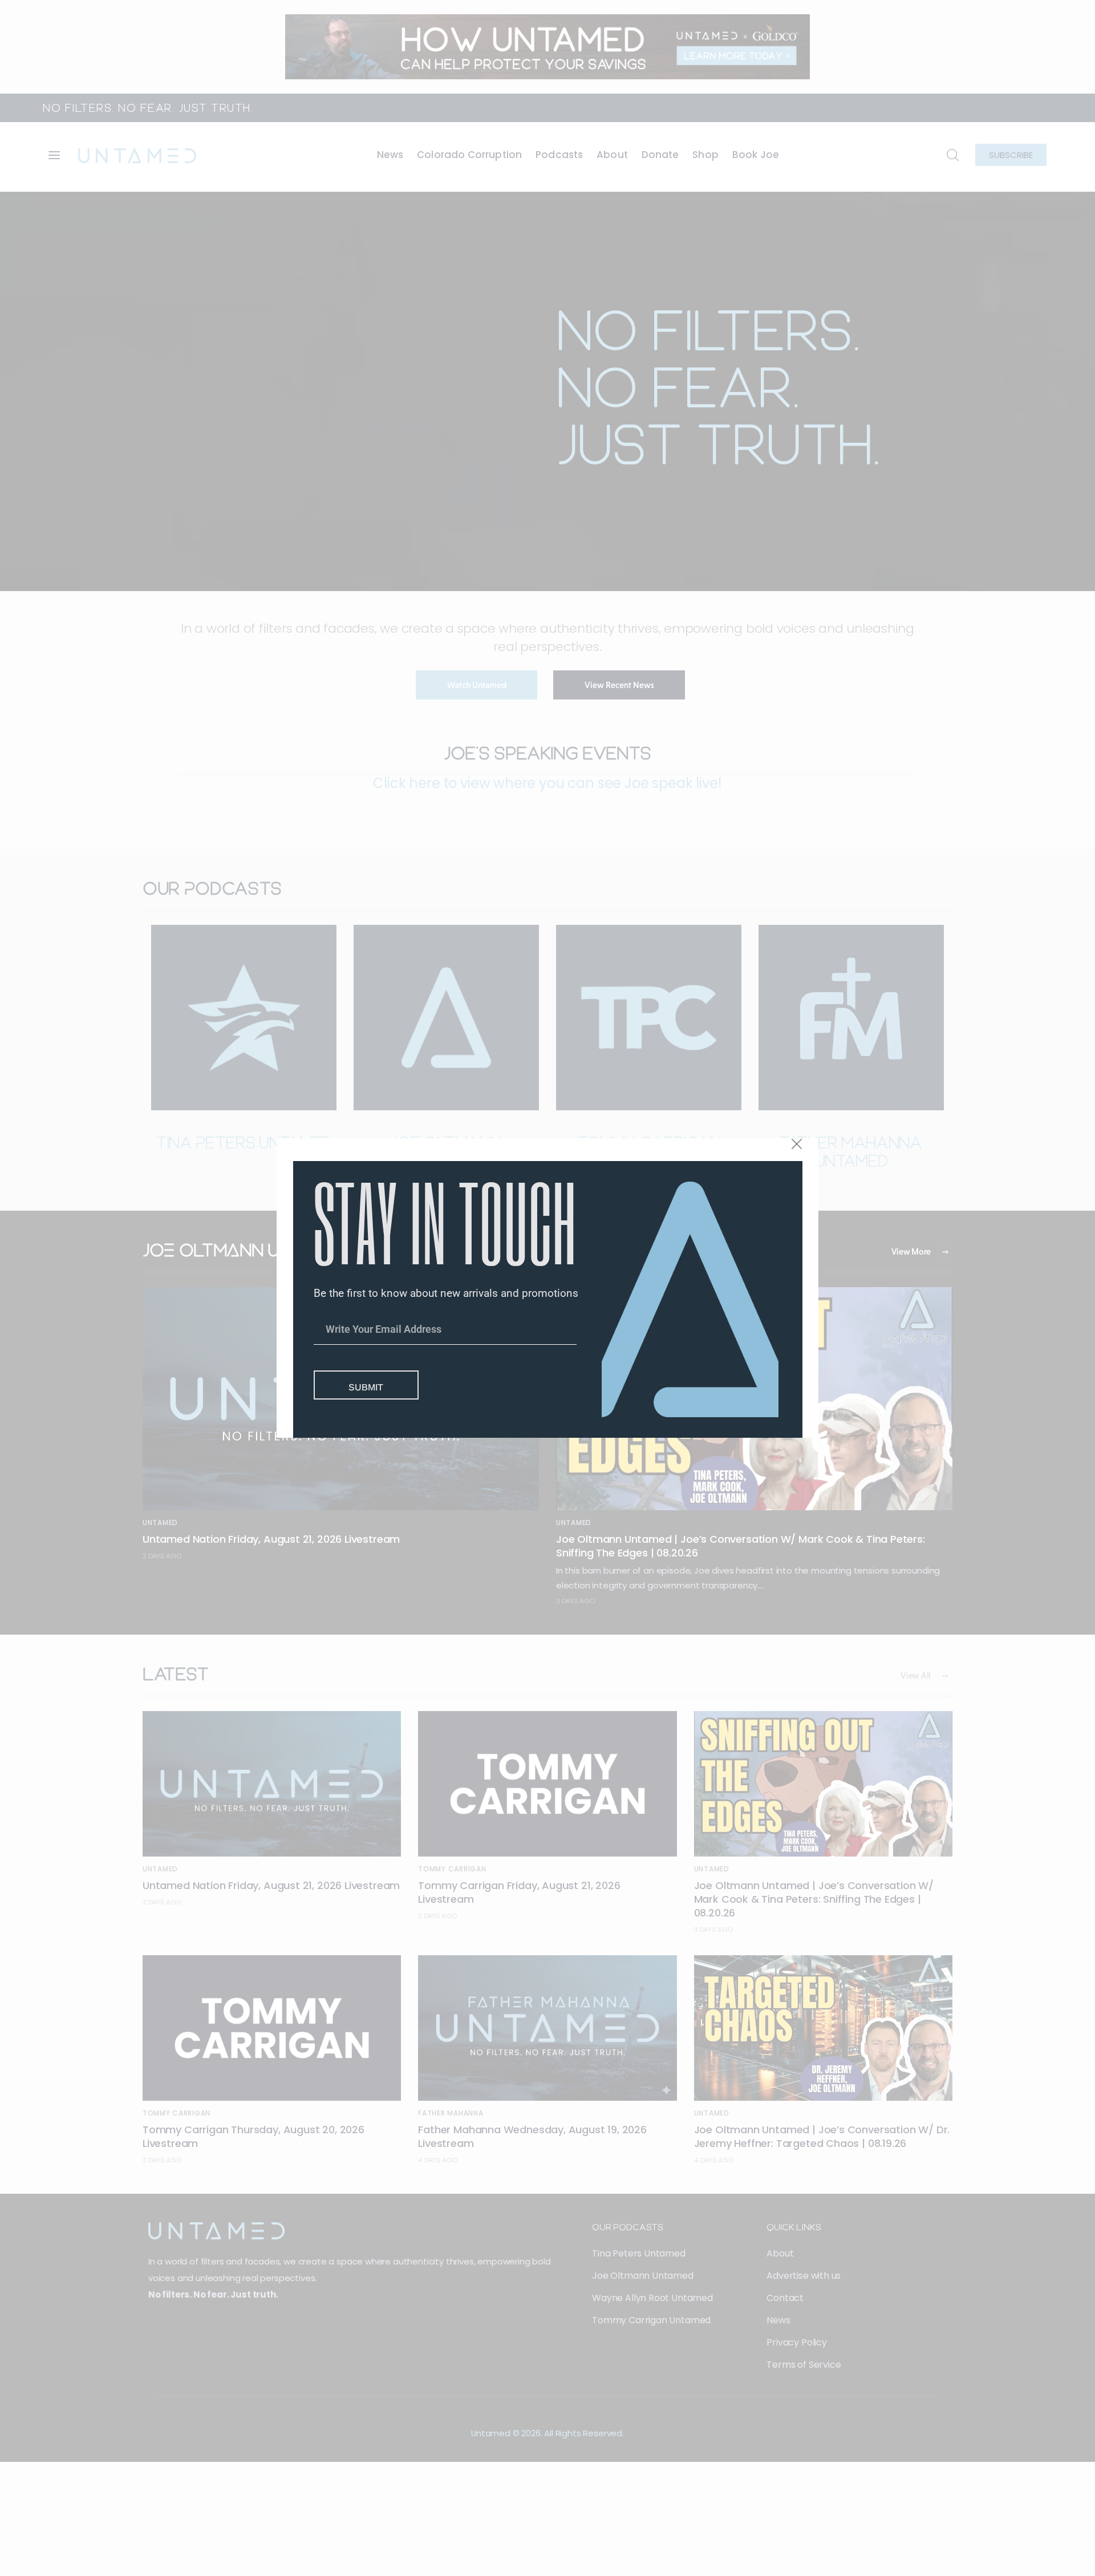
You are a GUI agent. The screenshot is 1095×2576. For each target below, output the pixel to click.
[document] (547, 1288)
